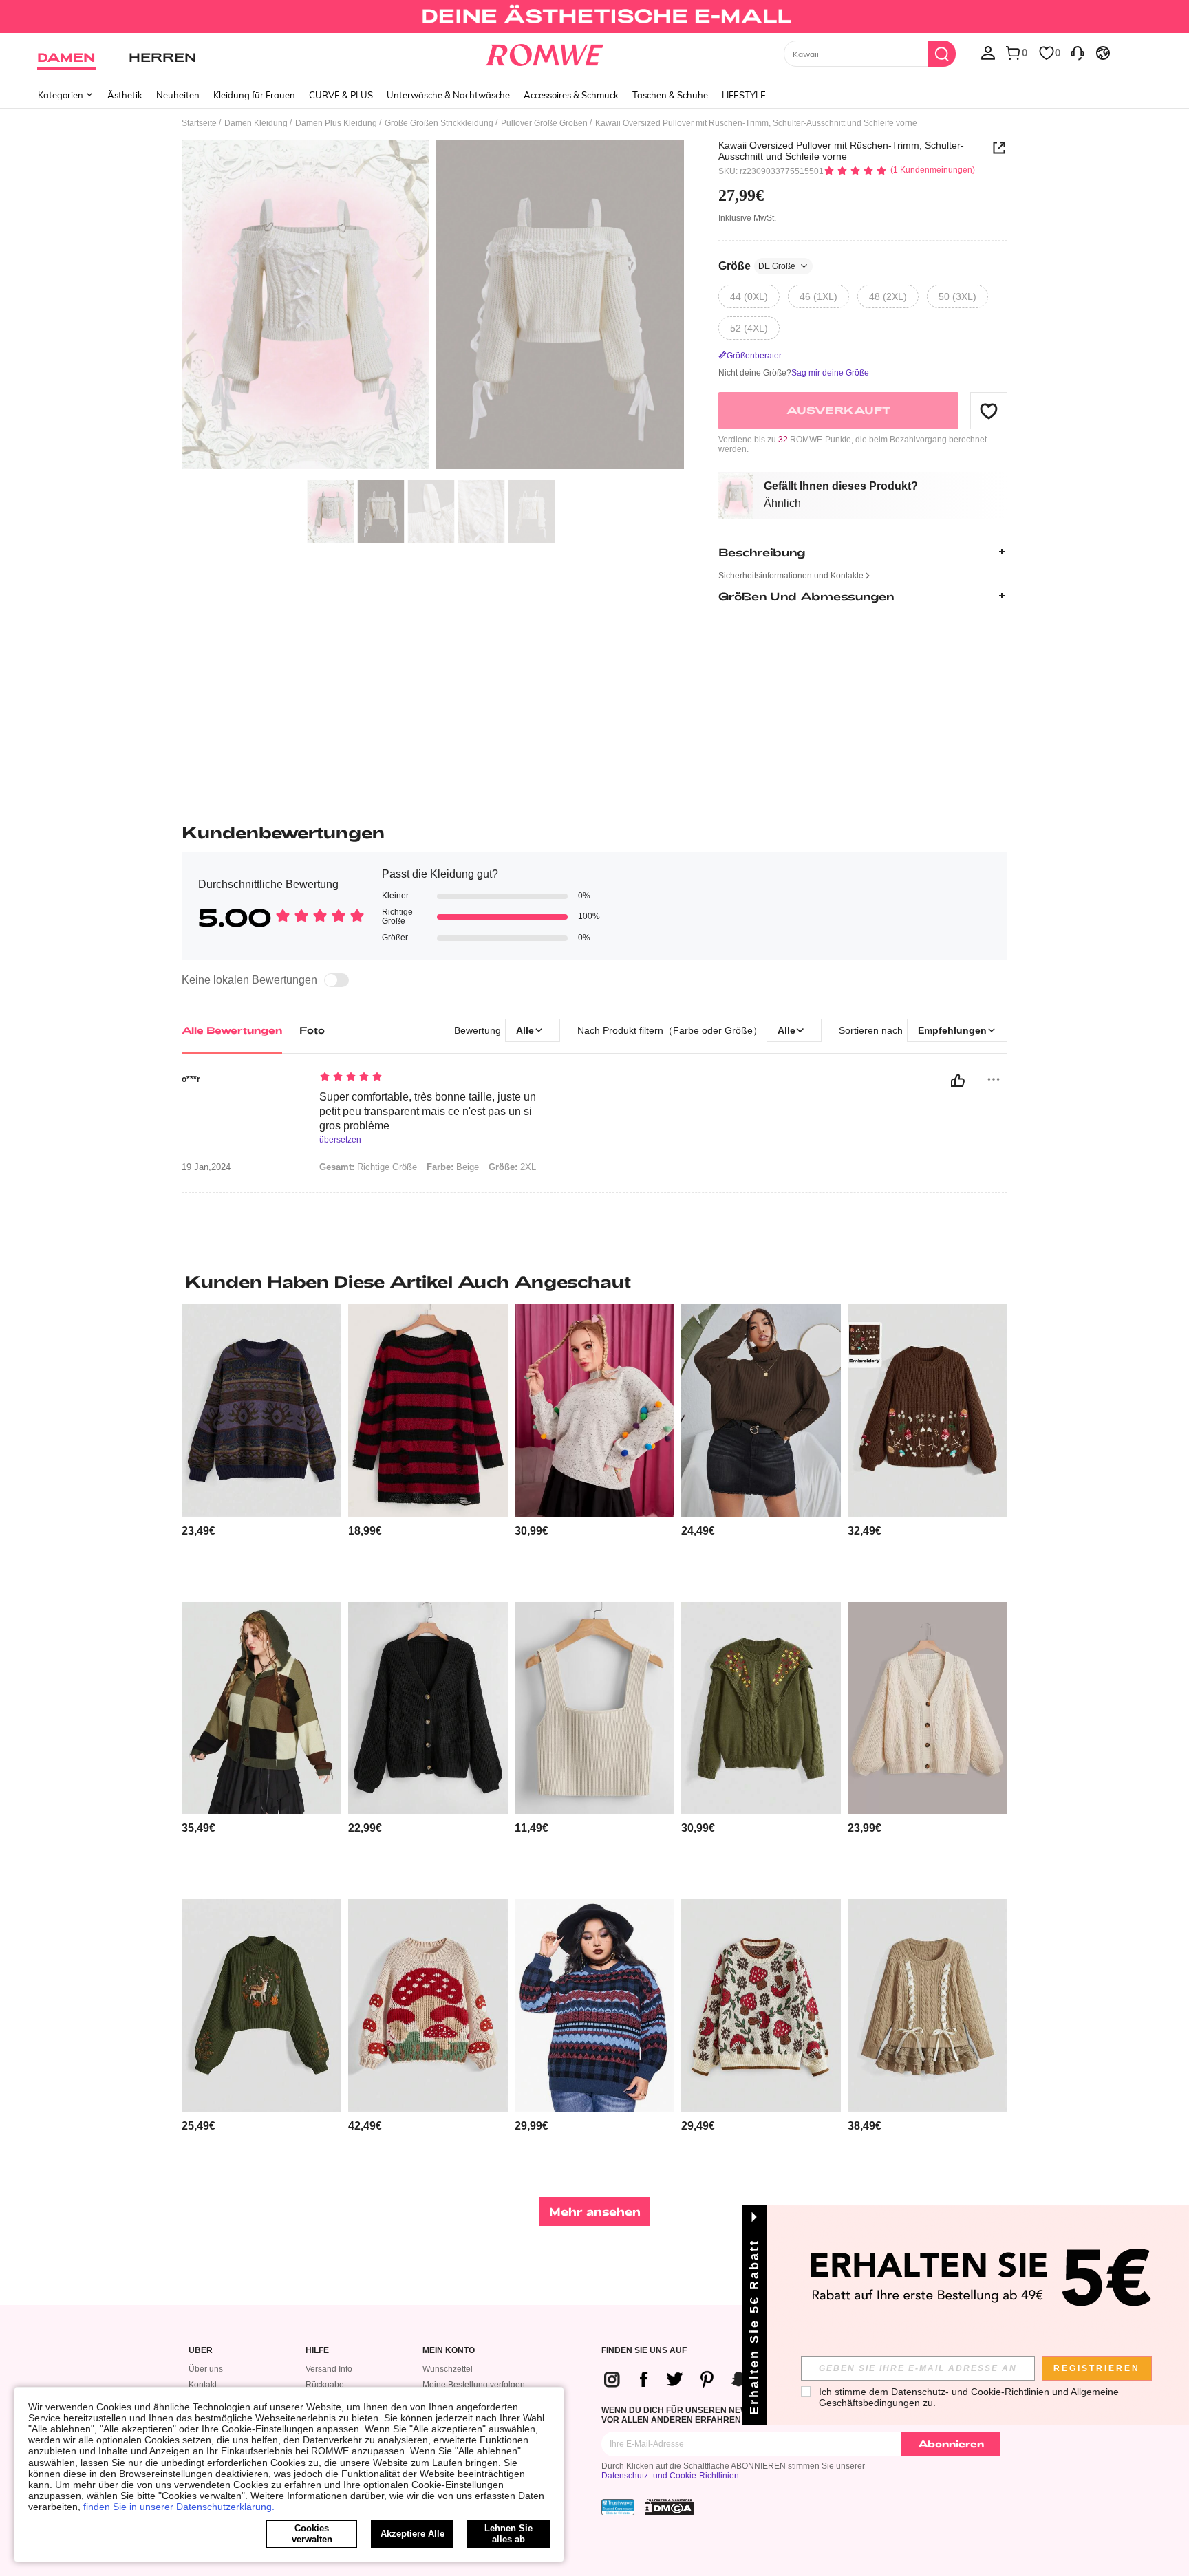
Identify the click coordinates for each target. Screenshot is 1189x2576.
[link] (594, 17)
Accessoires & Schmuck (571, 95)
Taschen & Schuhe (670, 95)
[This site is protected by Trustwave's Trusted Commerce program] (618, 2507)
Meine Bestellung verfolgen (474, 2385)
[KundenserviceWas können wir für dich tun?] (1078, 52)
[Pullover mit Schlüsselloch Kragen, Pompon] (594, 1410)
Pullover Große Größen (544, 123)
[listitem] (261, 1448)
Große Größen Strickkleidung (439, 123)
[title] (594, 1281)
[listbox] (988, 52)
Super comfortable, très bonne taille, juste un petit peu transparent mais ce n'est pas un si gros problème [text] (428, 1111)
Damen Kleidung (256, 123)
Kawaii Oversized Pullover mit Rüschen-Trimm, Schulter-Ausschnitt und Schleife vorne (841, 151)
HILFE (317, 2351)
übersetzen (340, 1140)
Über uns (206, 2369)
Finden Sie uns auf (644, 2351)
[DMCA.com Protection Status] (670, 2507)
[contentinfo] (199, 1531)
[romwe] (545, 52)
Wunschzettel (448, 2369)
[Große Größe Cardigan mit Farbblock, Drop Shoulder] (261, 1708)
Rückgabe (325, 2385)
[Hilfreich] (958, 1081)
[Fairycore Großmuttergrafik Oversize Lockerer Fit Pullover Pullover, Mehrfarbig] (594, 2005)
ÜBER (201, 2351)
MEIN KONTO (449, 2351)
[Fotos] (433, 306)
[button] (989, 411)
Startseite (199, 123)
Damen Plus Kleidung (336, 123)
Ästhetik (125, 95)
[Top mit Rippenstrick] (594, 1708)
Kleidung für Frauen (254, 95)
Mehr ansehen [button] (595, 2211)
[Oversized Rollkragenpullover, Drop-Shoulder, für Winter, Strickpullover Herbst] (761, 1410)
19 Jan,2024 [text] (206, 1167)
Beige (453, 1167)
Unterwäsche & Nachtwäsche (448, 95)
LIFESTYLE (744, 95)
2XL (512, 1167)
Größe (757, 266)
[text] (437, 1078)
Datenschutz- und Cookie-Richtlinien (670, 2476)
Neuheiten (178, 95)
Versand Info (329, 2369)
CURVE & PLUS (341, 95)
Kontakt (203, 2385)
